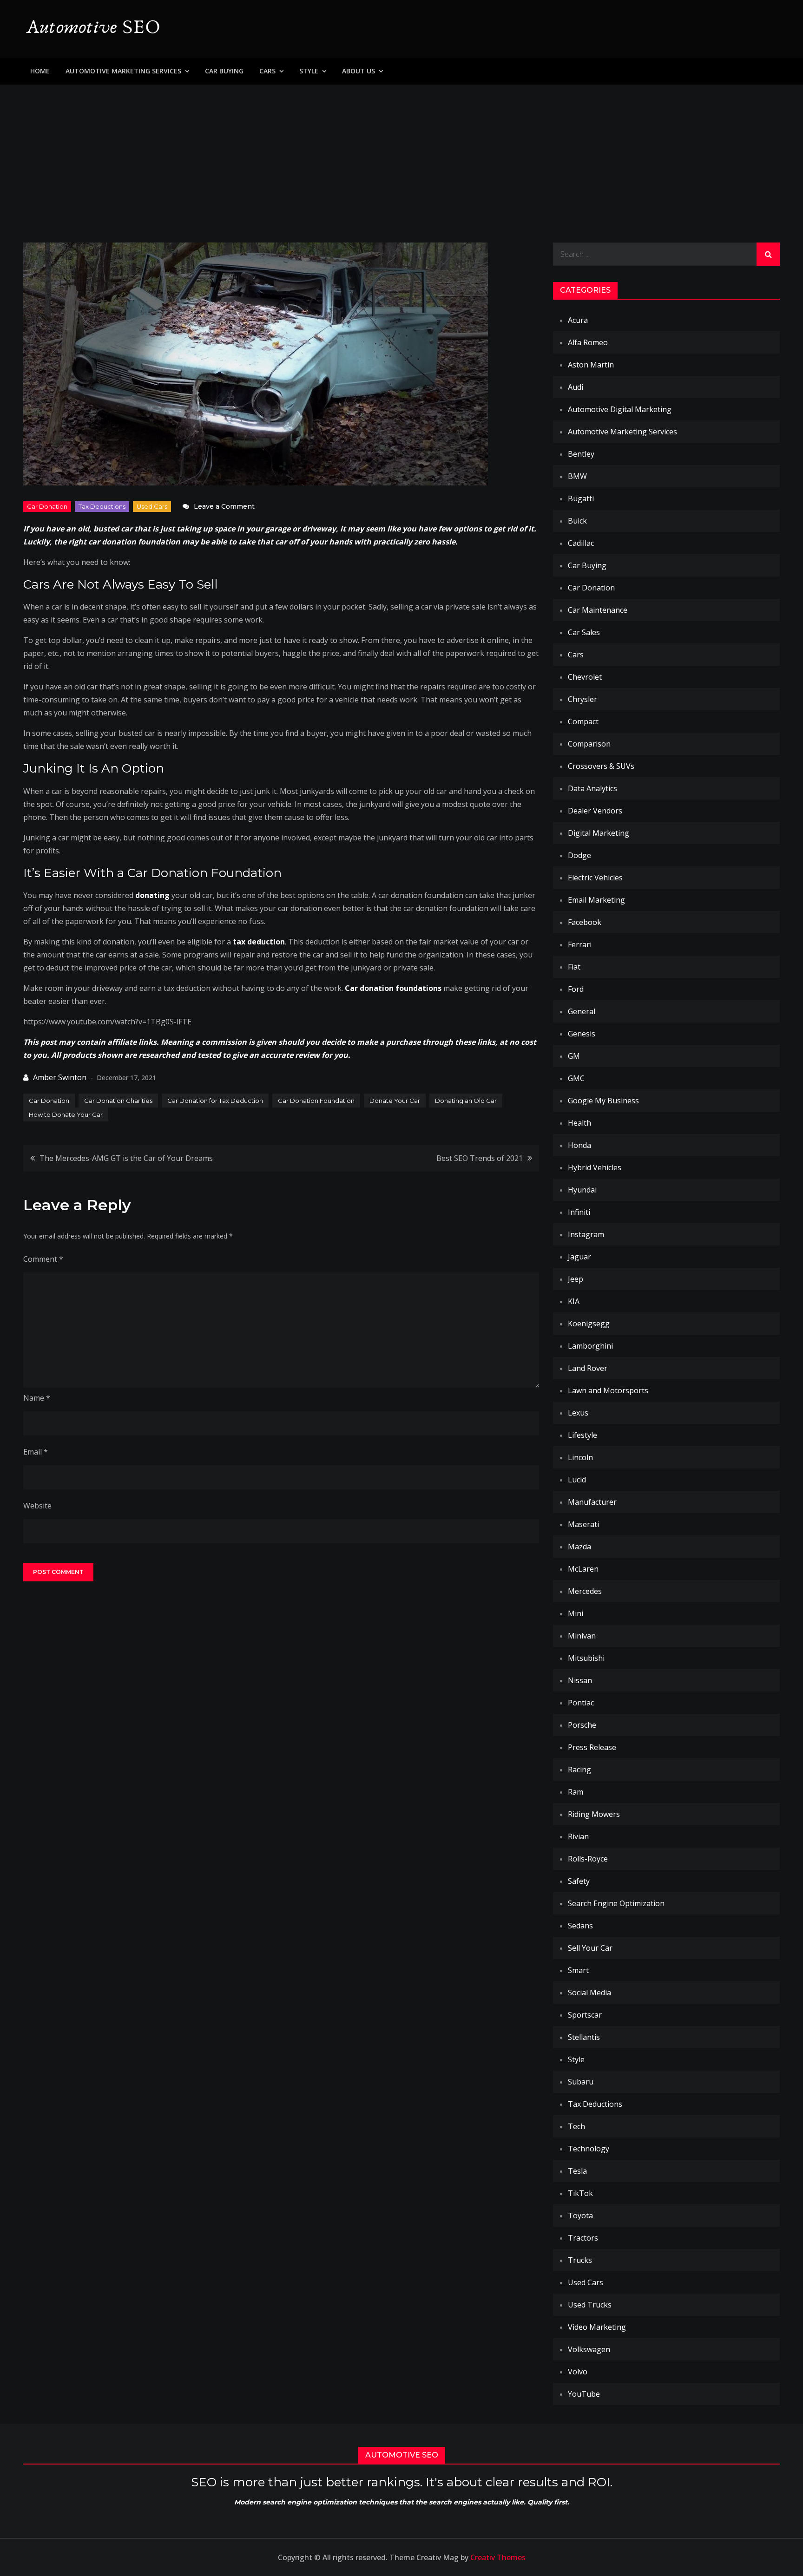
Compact (583, 721)
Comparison (589, 744)
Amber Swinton (60, 1077)
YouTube (584, 2394)
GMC (576, 1078)
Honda (579, 1145)
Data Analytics (592, 788)
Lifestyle (583, 1435)
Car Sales (584, 632)
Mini (576, 1613)
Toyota (580, 2215)
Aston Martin (591, 365)
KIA (574, 1301)
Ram (576, 1792)
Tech (576, 2126)
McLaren (583, 1569)
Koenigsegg (589, 1324)
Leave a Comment (224, 506)
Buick (577, 521)
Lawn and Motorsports (608, 1390)
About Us (359, 71)
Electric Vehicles (595, 878)
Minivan (582, 1636)
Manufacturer (592, 1502)
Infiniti (579, 1212)
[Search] (768, 254)
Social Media (589, 1993)
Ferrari (580, 944)
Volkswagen (589, 2349)
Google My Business (603, 1101)
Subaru (581, 2082)
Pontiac (581, 1703)
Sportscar (585, 2015)
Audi (576, 387)
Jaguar (579, 1257)
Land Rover (588, 1368)
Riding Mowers (594, 1814)
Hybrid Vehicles (595, 1167)
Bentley (581, 454)
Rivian (578, 1836)
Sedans (580, 1926)
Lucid (577, 1480)
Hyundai (582, 1190)
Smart (578, 1970)
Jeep (576, 1279)
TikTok (580, 2193)
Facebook (585, 922)
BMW (577, 476)
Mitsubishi (586, 1658)
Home (40, 71)
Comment (43, 1259)
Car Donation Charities (118, 1101)
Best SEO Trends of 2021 (480, 1158)
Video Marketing (597, 2327)
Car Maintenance (598, 610)
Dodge (579, 855)
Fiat (574, 967)
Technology (589, 2149)
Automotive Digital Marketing (620, 409)
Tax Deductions (102, 506)
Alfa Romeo (588, 342)
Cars (267, 71)
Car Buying (224, 71)
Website (37, 1506)
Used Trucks (590, 2305)
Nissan (580, 1680)
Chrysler (583, 699)
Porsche (582, 1725)
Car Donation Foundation (316, 1101)
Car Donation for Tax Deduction (215, 1101)
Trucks (580, 2260)
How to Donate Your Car (66, 1114)
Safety (579, 1881)
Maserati (583, 1524)
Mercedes (585, 1591)
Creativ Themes (498, 2557)
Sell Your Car (590, 1948)
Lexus (578, 1413)
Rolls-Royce (588, 1859)
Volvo (578, 2372)
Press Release (592, 1747)
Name (37, 1398)
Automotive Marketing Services (123, 71)
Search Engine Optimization (616, 1903)
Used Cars (152, 506)
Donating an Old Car (466, 1101)
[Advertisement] (401, 154)
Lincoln (580, 1457)
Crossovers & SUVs (601, 766)
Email (36, 1452)
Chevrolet (585, 677)
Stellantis (584, 2037)
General (582, 1011)
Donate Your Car (395, 1101)
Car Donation (47, 506)
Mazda (579, 1547)
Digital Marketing (599, 833)
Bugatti (581, 498)
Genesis (582, 1034)
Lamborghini (590, 1346)
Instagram (586, 1234)
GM (574, 1056)
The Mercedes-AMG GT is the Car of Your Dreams (126, 1158)
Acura (578, 320)
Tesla (577, 2171)
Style (309, 71)
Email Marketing (596, 900)
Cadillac (581, 543)
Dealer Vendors (595, 811)
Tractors (583, 2238)
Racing (579, 1770)
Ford (576, 989)
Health (579, 1123)
